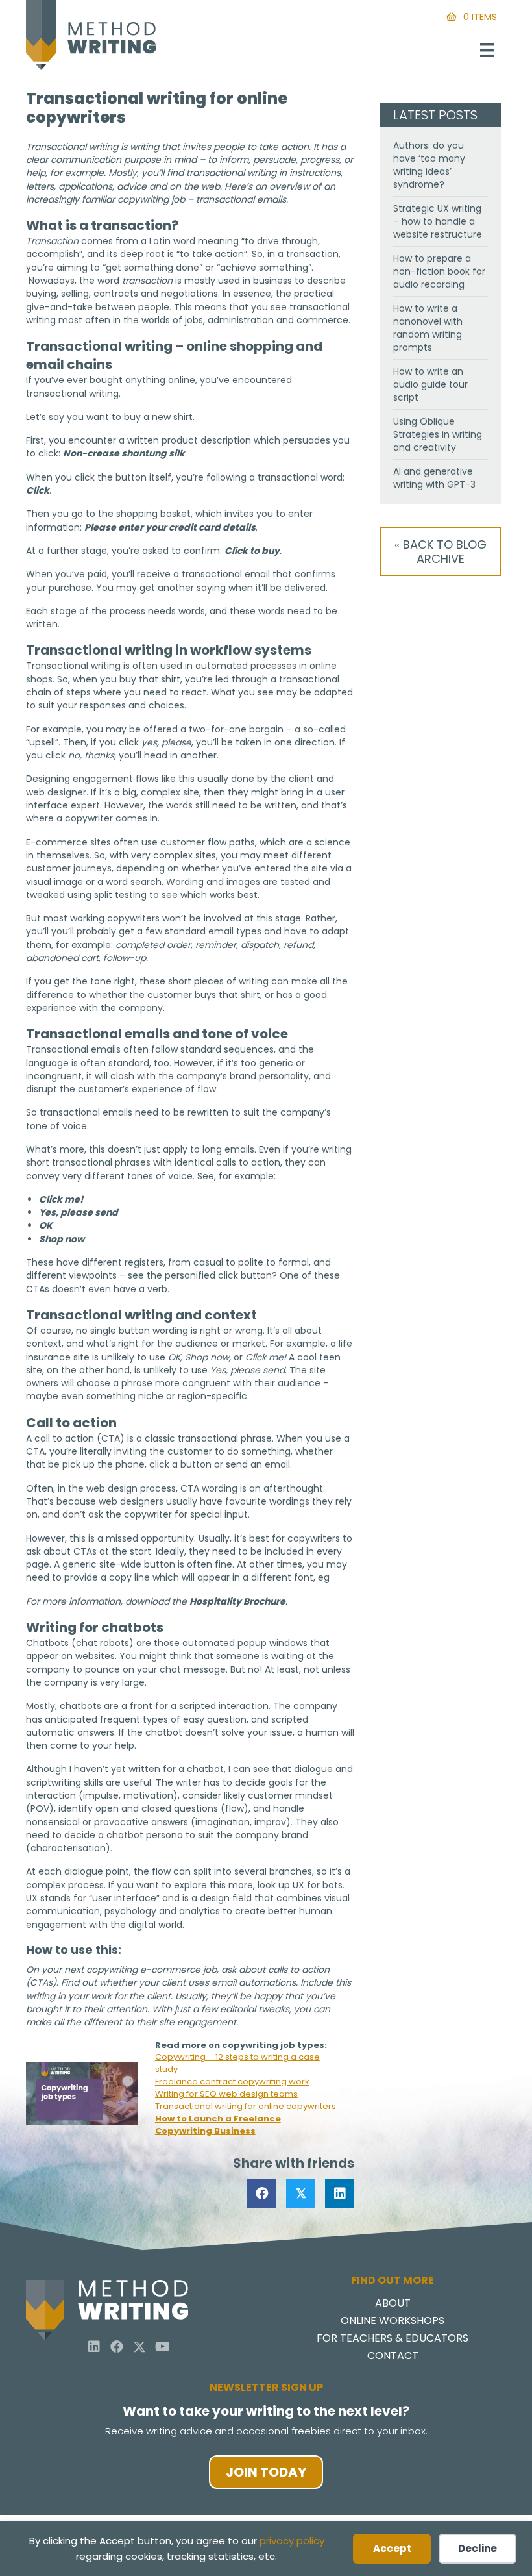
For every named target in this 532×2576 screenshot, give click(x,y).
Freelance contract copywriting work (232, 2082)
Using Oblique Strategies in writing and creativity (438, 434)
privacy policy (292, 2541)
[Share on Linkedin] (340, 2193)
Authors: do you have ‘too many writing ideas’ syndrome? (429, 165)
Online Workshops (393, 2322)
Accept (392, 2548)
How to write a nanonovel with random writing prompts (428, 328)
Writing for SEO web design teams (226, 2094)
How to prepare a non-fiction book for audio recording (439, 271)
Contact (393, 2357)
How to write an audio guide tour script (430, 384)
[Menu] (487, 50)
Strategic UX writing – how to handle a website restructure (438, 221)
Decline (478, 2548)
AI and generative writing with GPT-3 (434, 478)
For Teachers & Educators (393, 2339)
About (393, 2304)
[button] (94, 2347)
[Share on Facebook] (262, 2193)
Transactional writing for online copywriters (246, 2106)
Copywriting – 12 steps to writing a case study (237, 2063)
